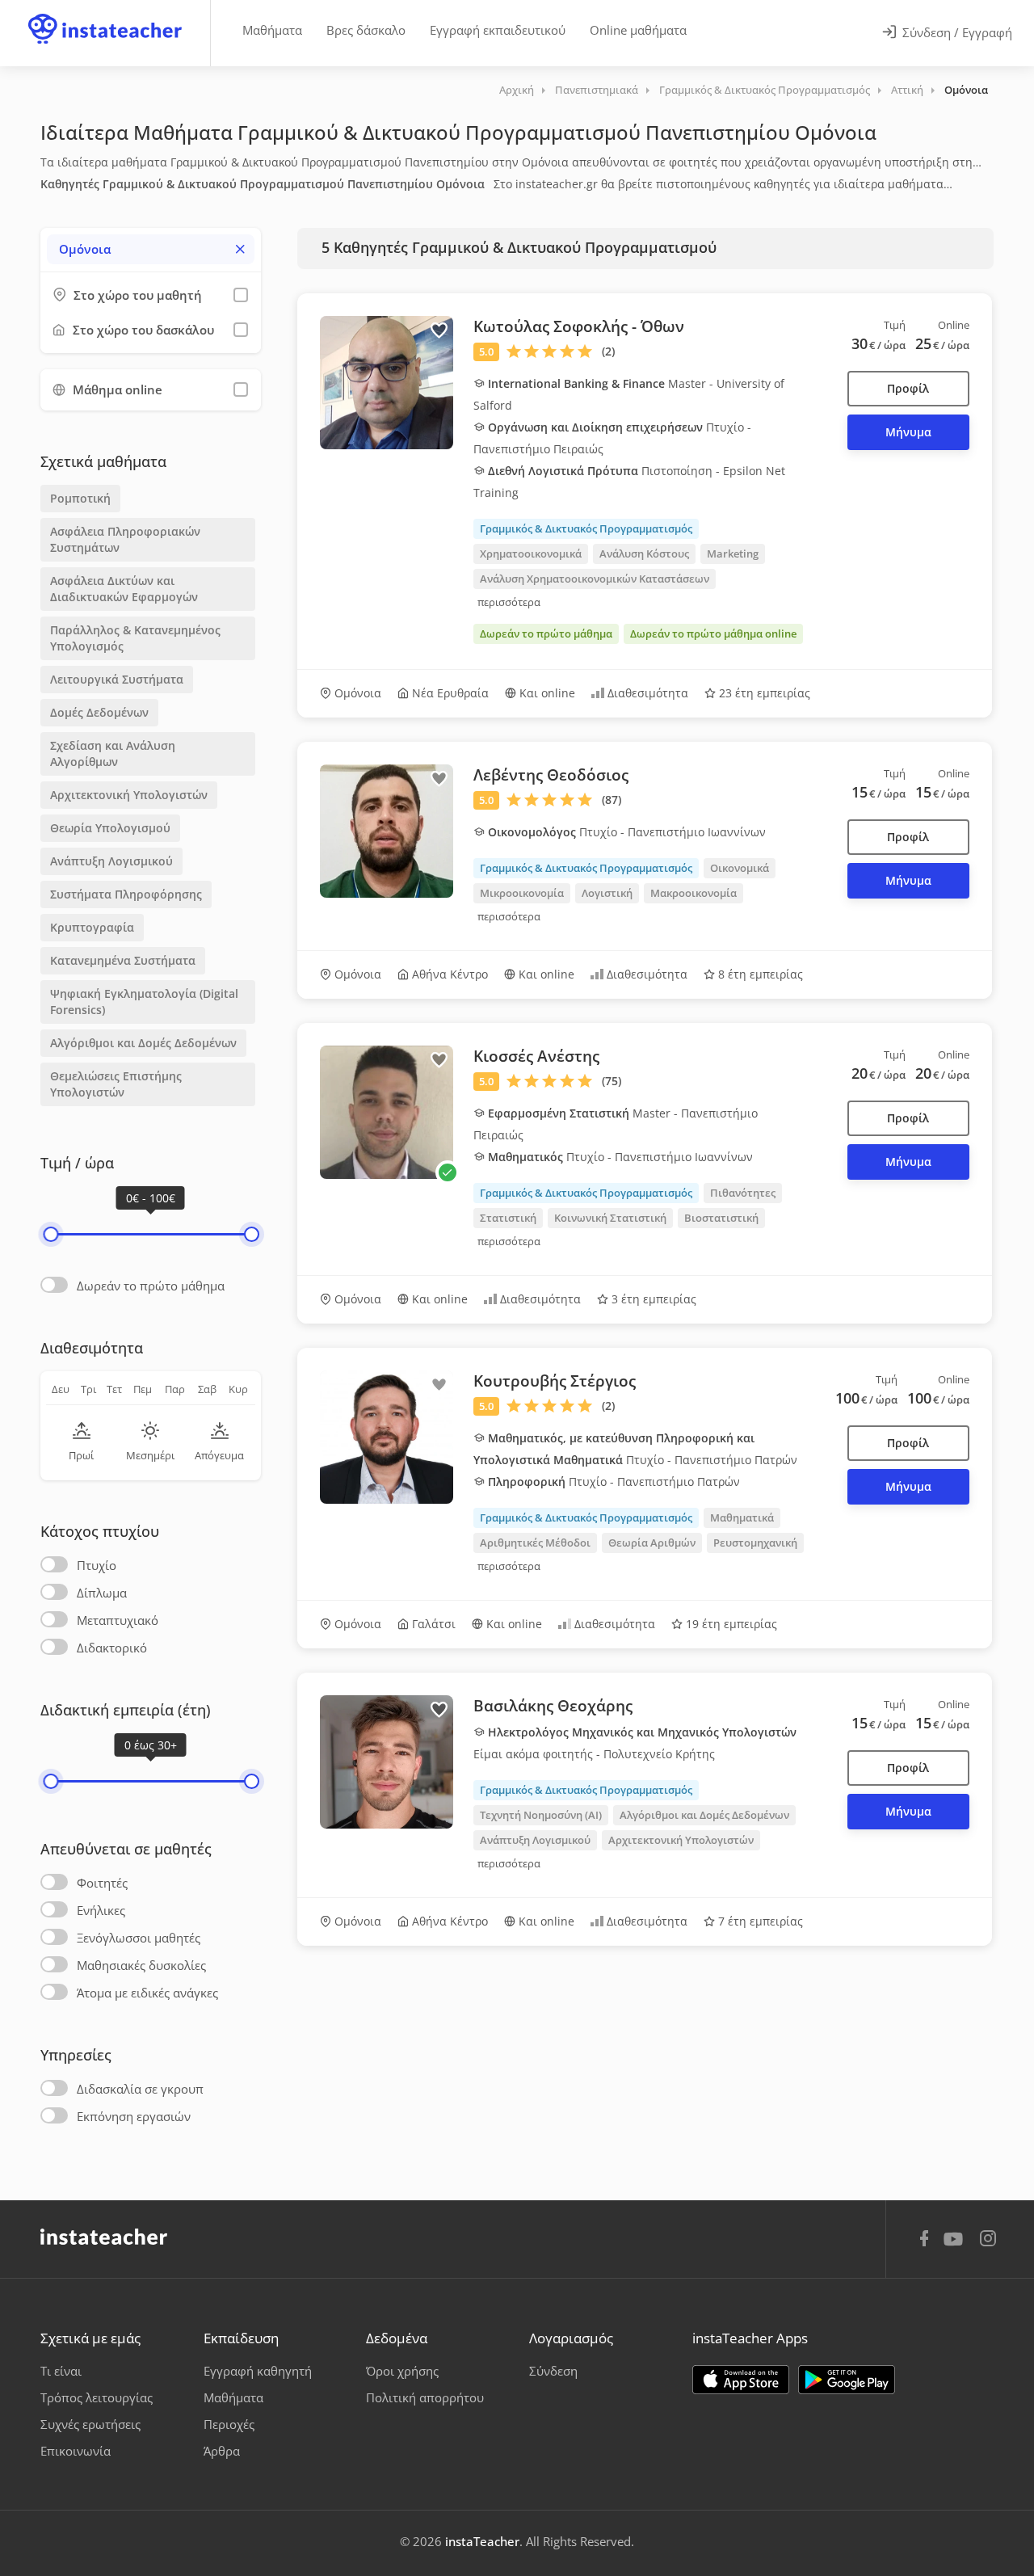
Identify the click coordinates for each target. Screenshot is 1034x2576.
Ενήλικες (101, 1910)
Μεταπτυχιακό (118, 1620)
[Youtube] (956, 2245)
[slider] (50, 1234)
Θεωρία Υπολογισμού (110, 828)
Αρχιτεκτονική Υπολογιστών (129, 795)
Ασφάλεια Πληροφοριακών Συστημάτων (125, 539)
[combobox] (151, 249)
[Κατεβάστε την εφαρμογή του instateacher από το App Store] (741, 2380)
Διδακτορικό (112, 1648)
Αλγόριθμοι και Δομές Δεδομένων (143, 1043)
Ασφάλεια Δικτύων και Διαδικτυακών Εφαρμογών (124, 589)
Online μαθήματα (638, 30)
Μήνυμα (908, 432)
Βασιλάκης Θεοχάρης (553, 1706)
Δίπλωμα (102, 1593)
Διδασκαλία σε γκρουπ (140, 2089)
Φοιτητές (102, 1883)
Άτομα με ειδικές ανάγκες (147, 1993)
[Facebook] (924, 2241)
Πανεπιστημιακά (597, 90)
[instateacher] (105, 14)
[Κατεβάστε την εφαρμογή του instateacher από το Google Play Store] (847, 2380)
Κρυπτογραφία (92, 927)
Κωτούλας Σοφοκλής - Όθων (579, 326)
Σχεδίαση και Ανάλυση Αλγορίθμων (113, 753)
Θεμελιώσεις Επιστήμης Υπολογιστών (116, 1084)
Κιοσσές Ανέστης (536, 1056)
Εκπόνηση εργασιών (134, 2116)
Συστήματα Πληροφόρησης (126, 894)
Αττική (907, 90)
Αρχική (517, 90)
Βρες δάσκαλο (366, 30)
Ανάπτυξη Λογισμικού (111, 861)
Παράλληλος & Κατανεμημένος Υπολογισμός (135, 638)
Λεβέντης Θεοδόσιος (551, 775)
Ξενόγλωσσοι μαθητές (139, 1938)
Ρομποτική (80, 498)
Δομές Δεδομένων (99, 712)
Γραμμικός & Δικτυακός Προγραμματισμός (765, 90)
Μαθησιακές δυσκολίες (141, 1965)
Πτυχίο (97, 1565)
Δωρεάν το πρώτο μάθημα (151, 1286)
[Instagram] (988, 2240)
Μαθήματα (272, 30)
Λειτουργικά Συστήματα (117, 679)
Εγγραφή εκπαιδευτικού (498, 30)
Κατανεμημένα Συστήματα (123, 960)
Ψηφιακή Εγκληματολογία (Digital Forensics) (144, 1002)
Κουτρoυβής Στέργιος (555, 1381)
